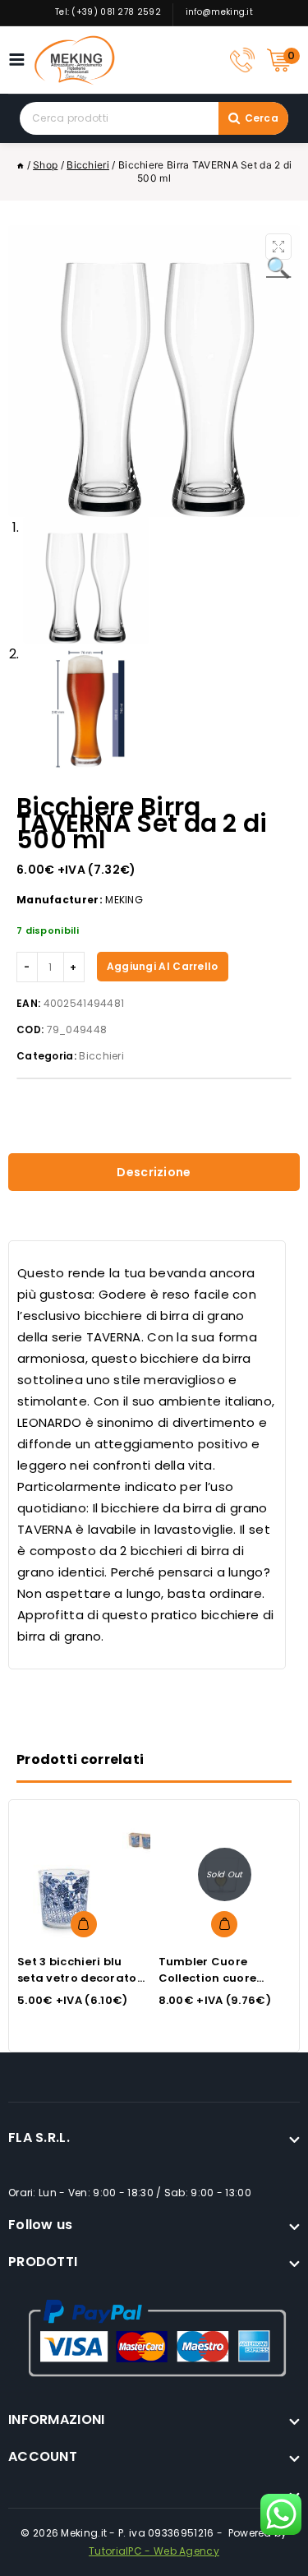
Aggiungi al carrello (163, 966)
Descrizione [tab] (154, 1172)
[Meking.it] (75, 60)
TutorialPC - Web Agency (154, 2551)
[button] (278, 247)
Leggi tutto (224, 1924)
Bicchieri (101, 1056)
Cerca (262, 118)
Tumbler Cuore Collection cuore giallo (208, 1978)
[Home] (21, 165)
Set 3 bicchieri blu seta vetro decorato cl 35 (77, 1978)
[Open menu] (21, 60)
